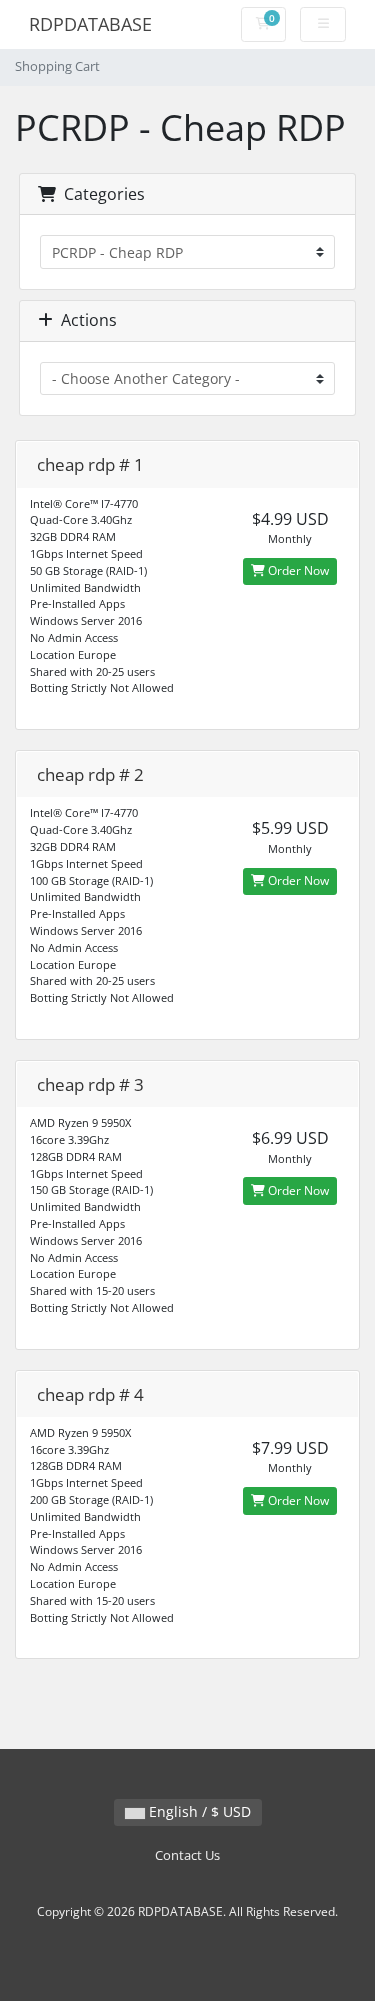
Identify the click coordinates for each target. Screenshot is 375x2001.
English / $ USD (198, 1811)
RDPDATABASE (90, 24)
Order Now (297, 570)
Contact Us (187, 1855)
